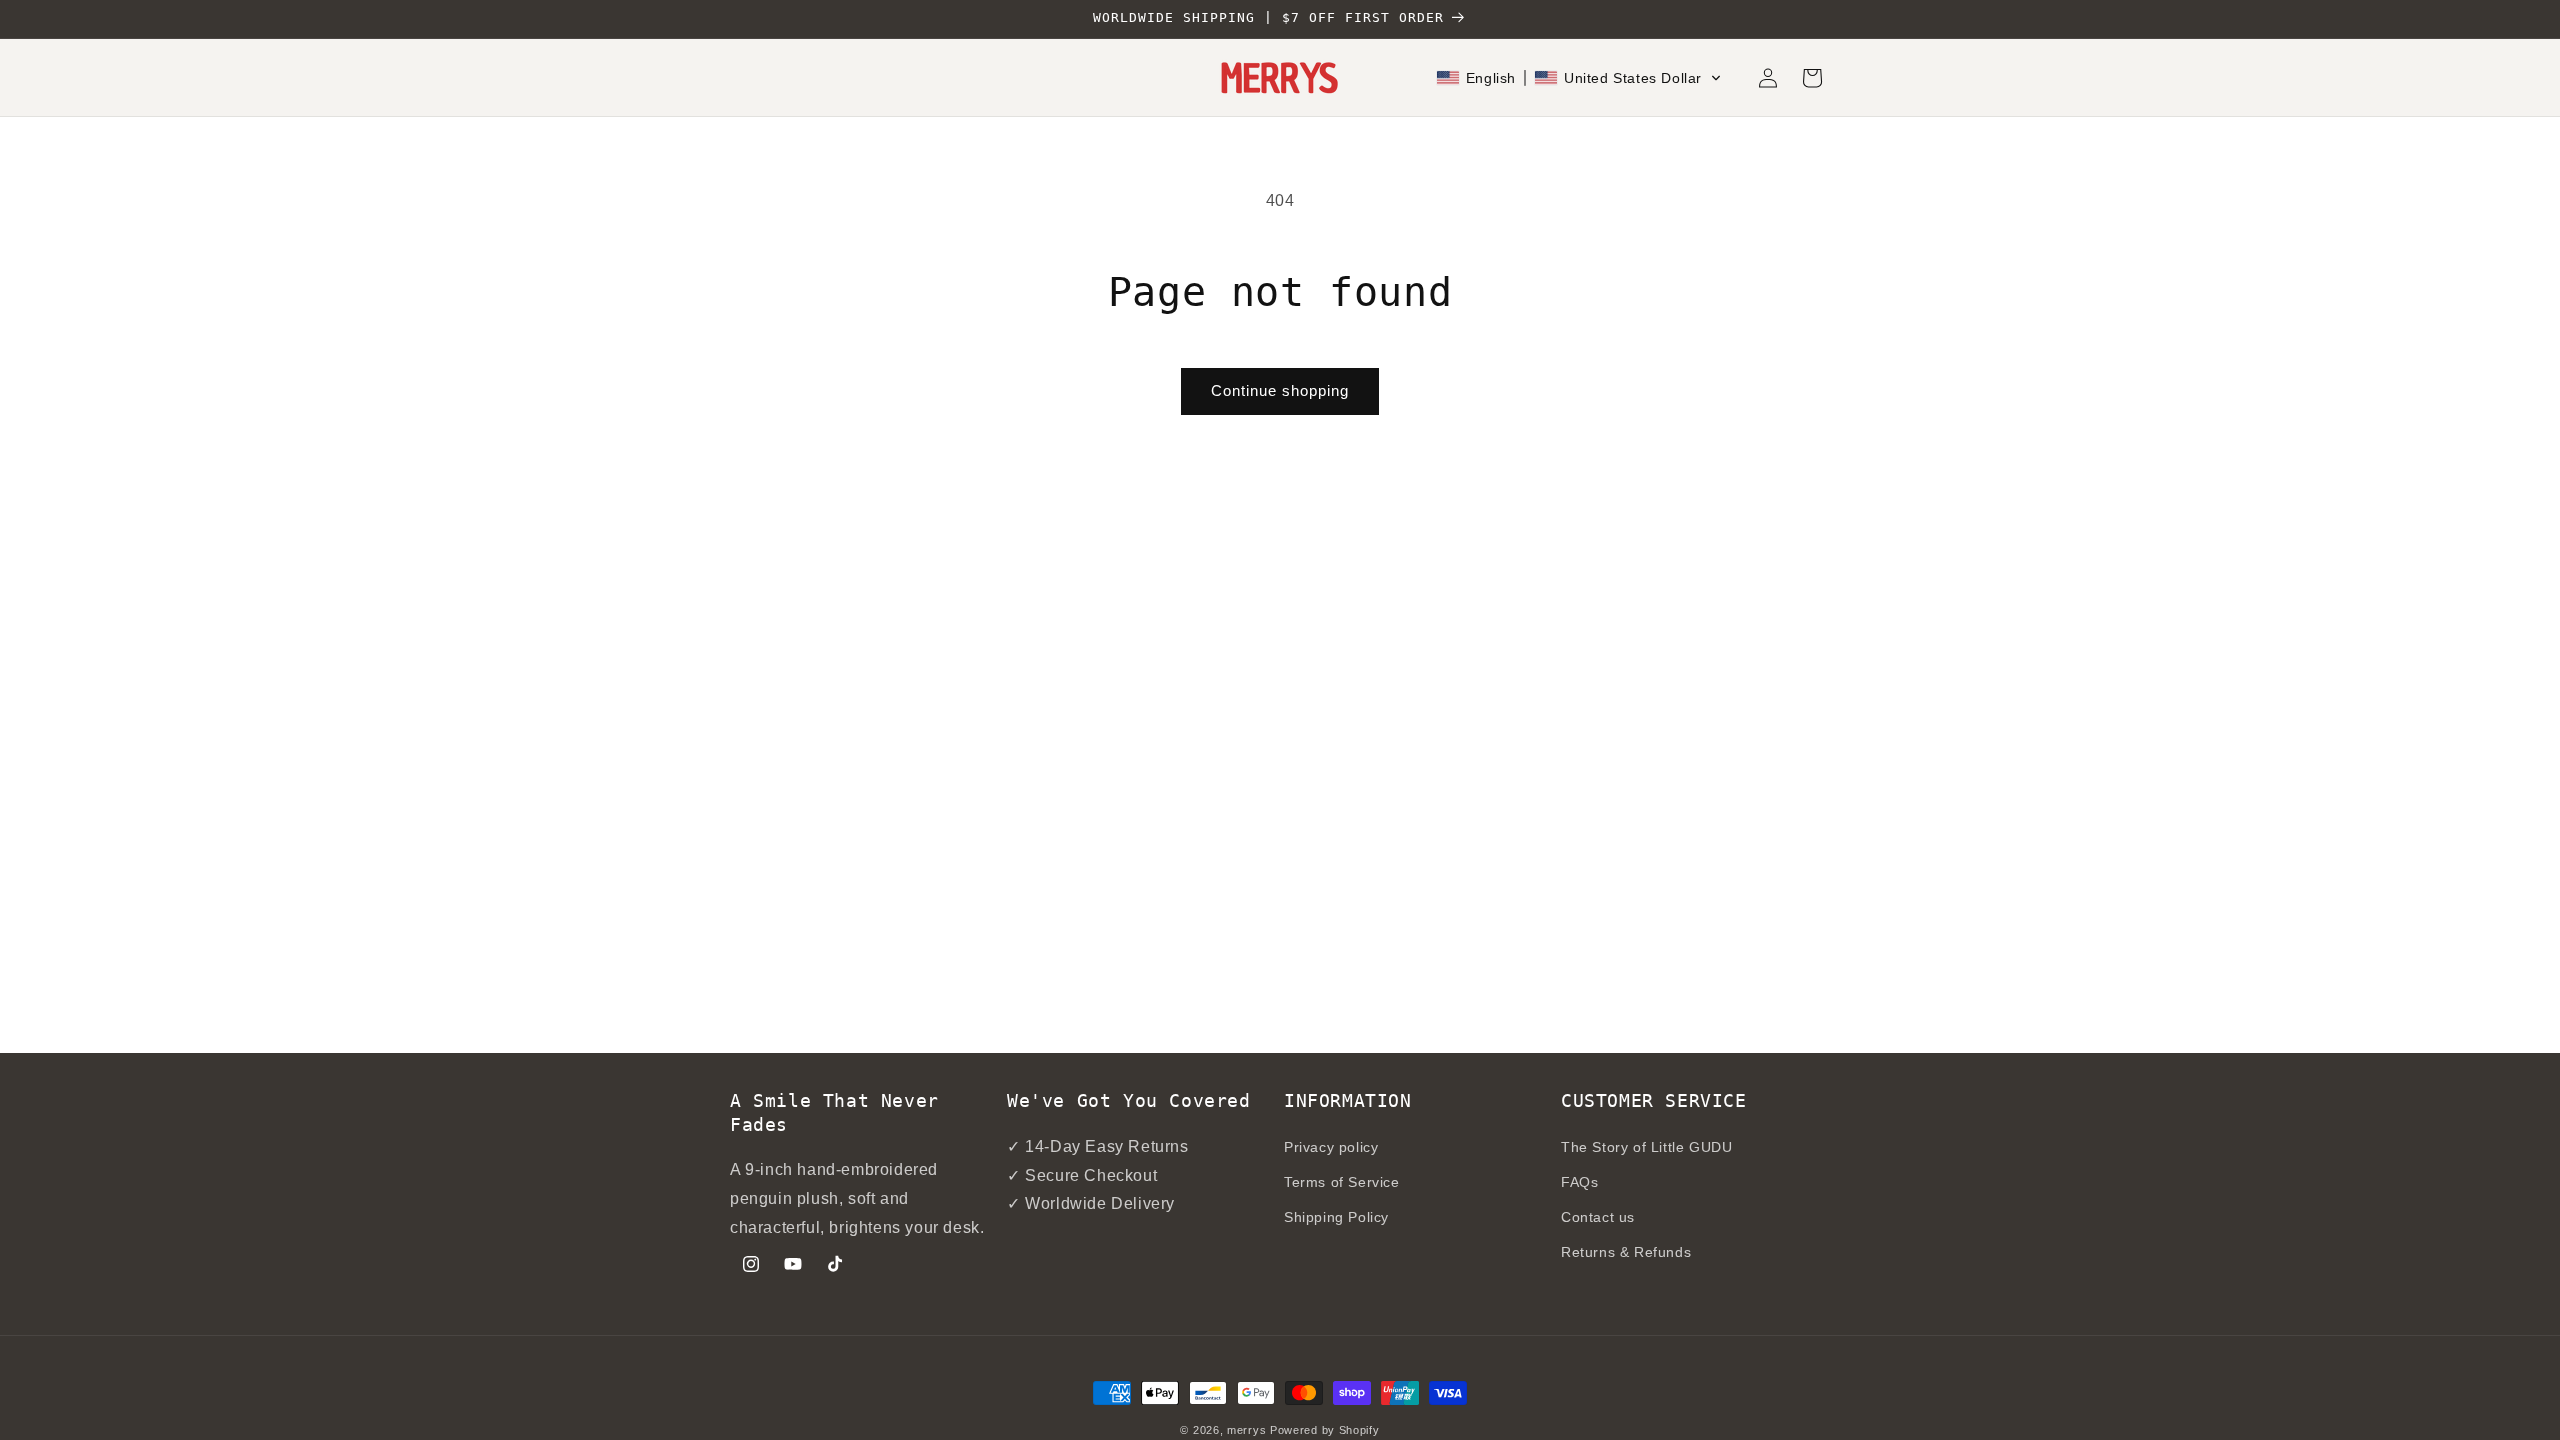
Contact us (1598, 1217)
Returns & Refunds (1626, 1252)
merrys (1246, 1430)
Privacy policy (1331, 1147)
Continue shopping (1280, 390)
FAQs (1579, 1182)
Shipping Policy (1336, 1217)
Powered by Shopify (1325, 1430)
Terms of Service (1342, 1182)
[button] (1579, 78)
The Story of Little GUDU (1646, 1147)
